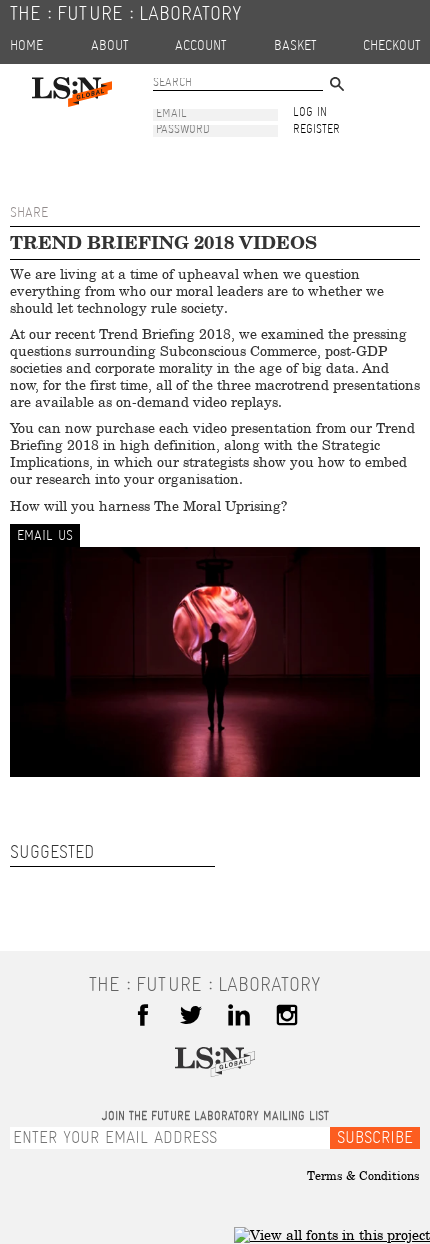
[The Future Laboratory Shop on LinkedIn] (239, 1015)
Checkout (391, 46)
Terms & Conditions (363, 1176)
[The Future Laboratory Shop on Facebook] (143, 1015)
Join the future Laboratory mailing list (215, 1117)
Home (26, 46)
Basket (295, 46)
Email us (45, 536)
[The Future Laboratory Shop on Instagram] (287, 1015)
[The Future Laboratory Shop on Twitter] (191, 1015)
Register (316, 130)
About (109, 46)
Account (200, 46)
